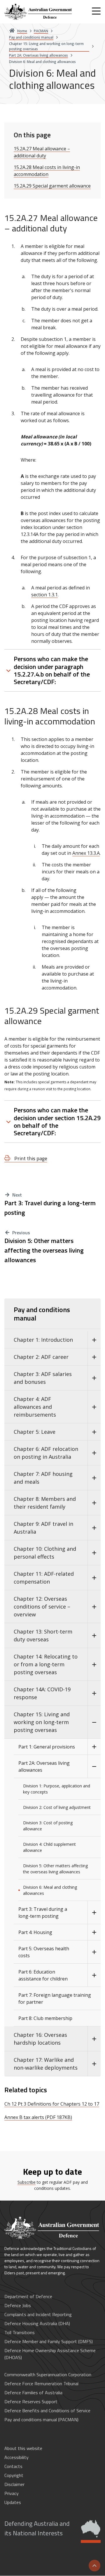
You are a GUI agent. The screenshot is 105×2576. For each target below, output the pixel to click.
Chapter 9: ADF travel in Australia (43, 1528)
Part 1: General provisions (47, 1747)
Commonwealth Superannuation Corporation (48, 2374)
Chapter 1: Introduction (43, 1340)
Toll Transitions (20, 2332)
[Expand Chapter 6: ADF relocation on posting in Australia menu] (94, 1453)
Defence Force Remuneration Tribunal (41, 2383)
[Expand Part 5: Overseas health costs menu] (94, 1952)
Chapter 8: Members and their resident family (45, 1503)
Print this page (30, 1158)
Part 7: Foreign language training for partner (55, 1998)
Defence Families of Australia (33, 2392)
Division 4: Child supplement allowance (49, 1847)
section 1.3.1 (44, 595)
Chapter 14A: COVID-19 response (42, 1693)
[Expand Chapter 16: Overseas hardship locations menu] (94, 2039)
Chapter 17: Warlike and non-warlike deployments (46, 2064)
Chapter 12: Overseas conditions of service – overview (42, 1607)
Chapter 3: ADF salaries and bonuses (43, 1378)
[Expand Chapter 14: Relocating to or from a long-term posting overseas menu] (94, 1664)
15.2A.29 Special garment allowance (52, 186)
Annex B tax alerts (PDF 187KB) (38, 2117)
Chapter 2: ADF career (41, 1357)
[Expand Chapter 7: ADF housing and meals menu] (94, 1478)
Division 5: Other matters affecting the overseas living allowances (44, 1250)
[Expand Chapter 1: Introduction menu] (94, 1340)
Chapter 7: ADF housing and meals (43, 1478)
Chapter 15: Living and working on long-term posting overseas (42, 1722)
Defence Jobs (18, 2305)
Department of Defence (28, 2296)
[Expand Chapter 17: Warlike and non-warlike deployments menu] (94, 2064)
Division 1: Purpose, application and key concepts (57, 1789)
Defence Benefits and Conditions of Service (47, 2410)
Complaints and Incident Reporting (38, 2314)
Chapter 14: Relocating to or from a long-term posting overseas (46, 1664)
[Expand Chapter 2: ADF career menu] (94, 1357)
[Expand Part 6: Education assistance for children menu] (94, 1975)
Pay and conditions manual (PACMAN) (41, 2420)
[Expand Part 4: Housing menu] (94, 1932)
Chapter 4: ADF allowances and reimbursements (35, 1407)
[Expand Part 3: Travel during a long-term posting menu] (94, 1913)
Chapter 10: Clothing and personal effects (45, 1553)
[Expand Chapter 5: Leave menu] (94, 1432)
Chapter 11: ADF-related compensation (44, 1578)
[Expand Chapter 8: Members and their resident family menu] (94, 1503)
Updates (13, 2502)
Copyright (14, 2475)
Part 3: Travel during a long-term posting (50, 1208)
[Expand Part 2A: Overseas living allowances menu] (94, 1766)
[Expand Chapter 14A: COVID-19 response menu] (94, 1693)
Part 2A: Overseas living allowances (44, 1766)
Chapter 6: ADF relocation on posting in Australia (46, 1453)
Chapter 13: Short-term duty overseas (43, 1635)
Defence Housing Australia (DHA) (37, 2323)
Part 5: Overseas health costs (44, 1952)
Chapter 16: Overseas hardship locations (40, 2039)
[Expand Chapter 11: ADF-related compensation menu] (94, 1578)
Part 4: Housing (35, 1932)
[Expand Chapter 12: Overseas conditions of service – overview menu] (94, 1607)
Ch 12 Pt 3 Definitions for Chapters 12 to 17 (52, 2104)
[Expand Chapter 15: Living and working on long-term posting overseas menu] (94, 1722)
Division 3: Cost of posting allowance (48, 1826)
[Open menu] (96, 11)
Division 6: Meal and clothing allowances (50, 1890)
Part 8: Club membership (45, 2018)
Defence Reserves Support (31, 2401)
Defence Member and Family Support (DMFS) (49, 2341)
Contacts (13, 2466)
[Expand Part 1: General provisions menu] (94, 1747)
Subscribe (27, 2182)
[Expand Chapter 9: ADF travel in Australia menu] (94, 1528)
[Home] (39, 12)
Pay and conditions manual (42, 1314)
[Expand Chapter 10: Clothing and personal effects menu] (94, 1553)
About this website (23, 2448)
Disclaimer (14, 2484)
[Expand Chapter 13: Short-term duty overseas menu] (94, 1636)
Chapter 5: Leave (35, 1432)
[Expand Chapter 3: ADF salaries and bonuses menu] (94, 1378)
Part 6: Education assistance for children (43, 1975)
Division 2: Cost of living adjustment (57, 1807)
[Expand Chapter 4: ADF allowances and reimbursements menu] (94, 1407)
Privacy (12, 2493)
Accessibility (16, 2457)
